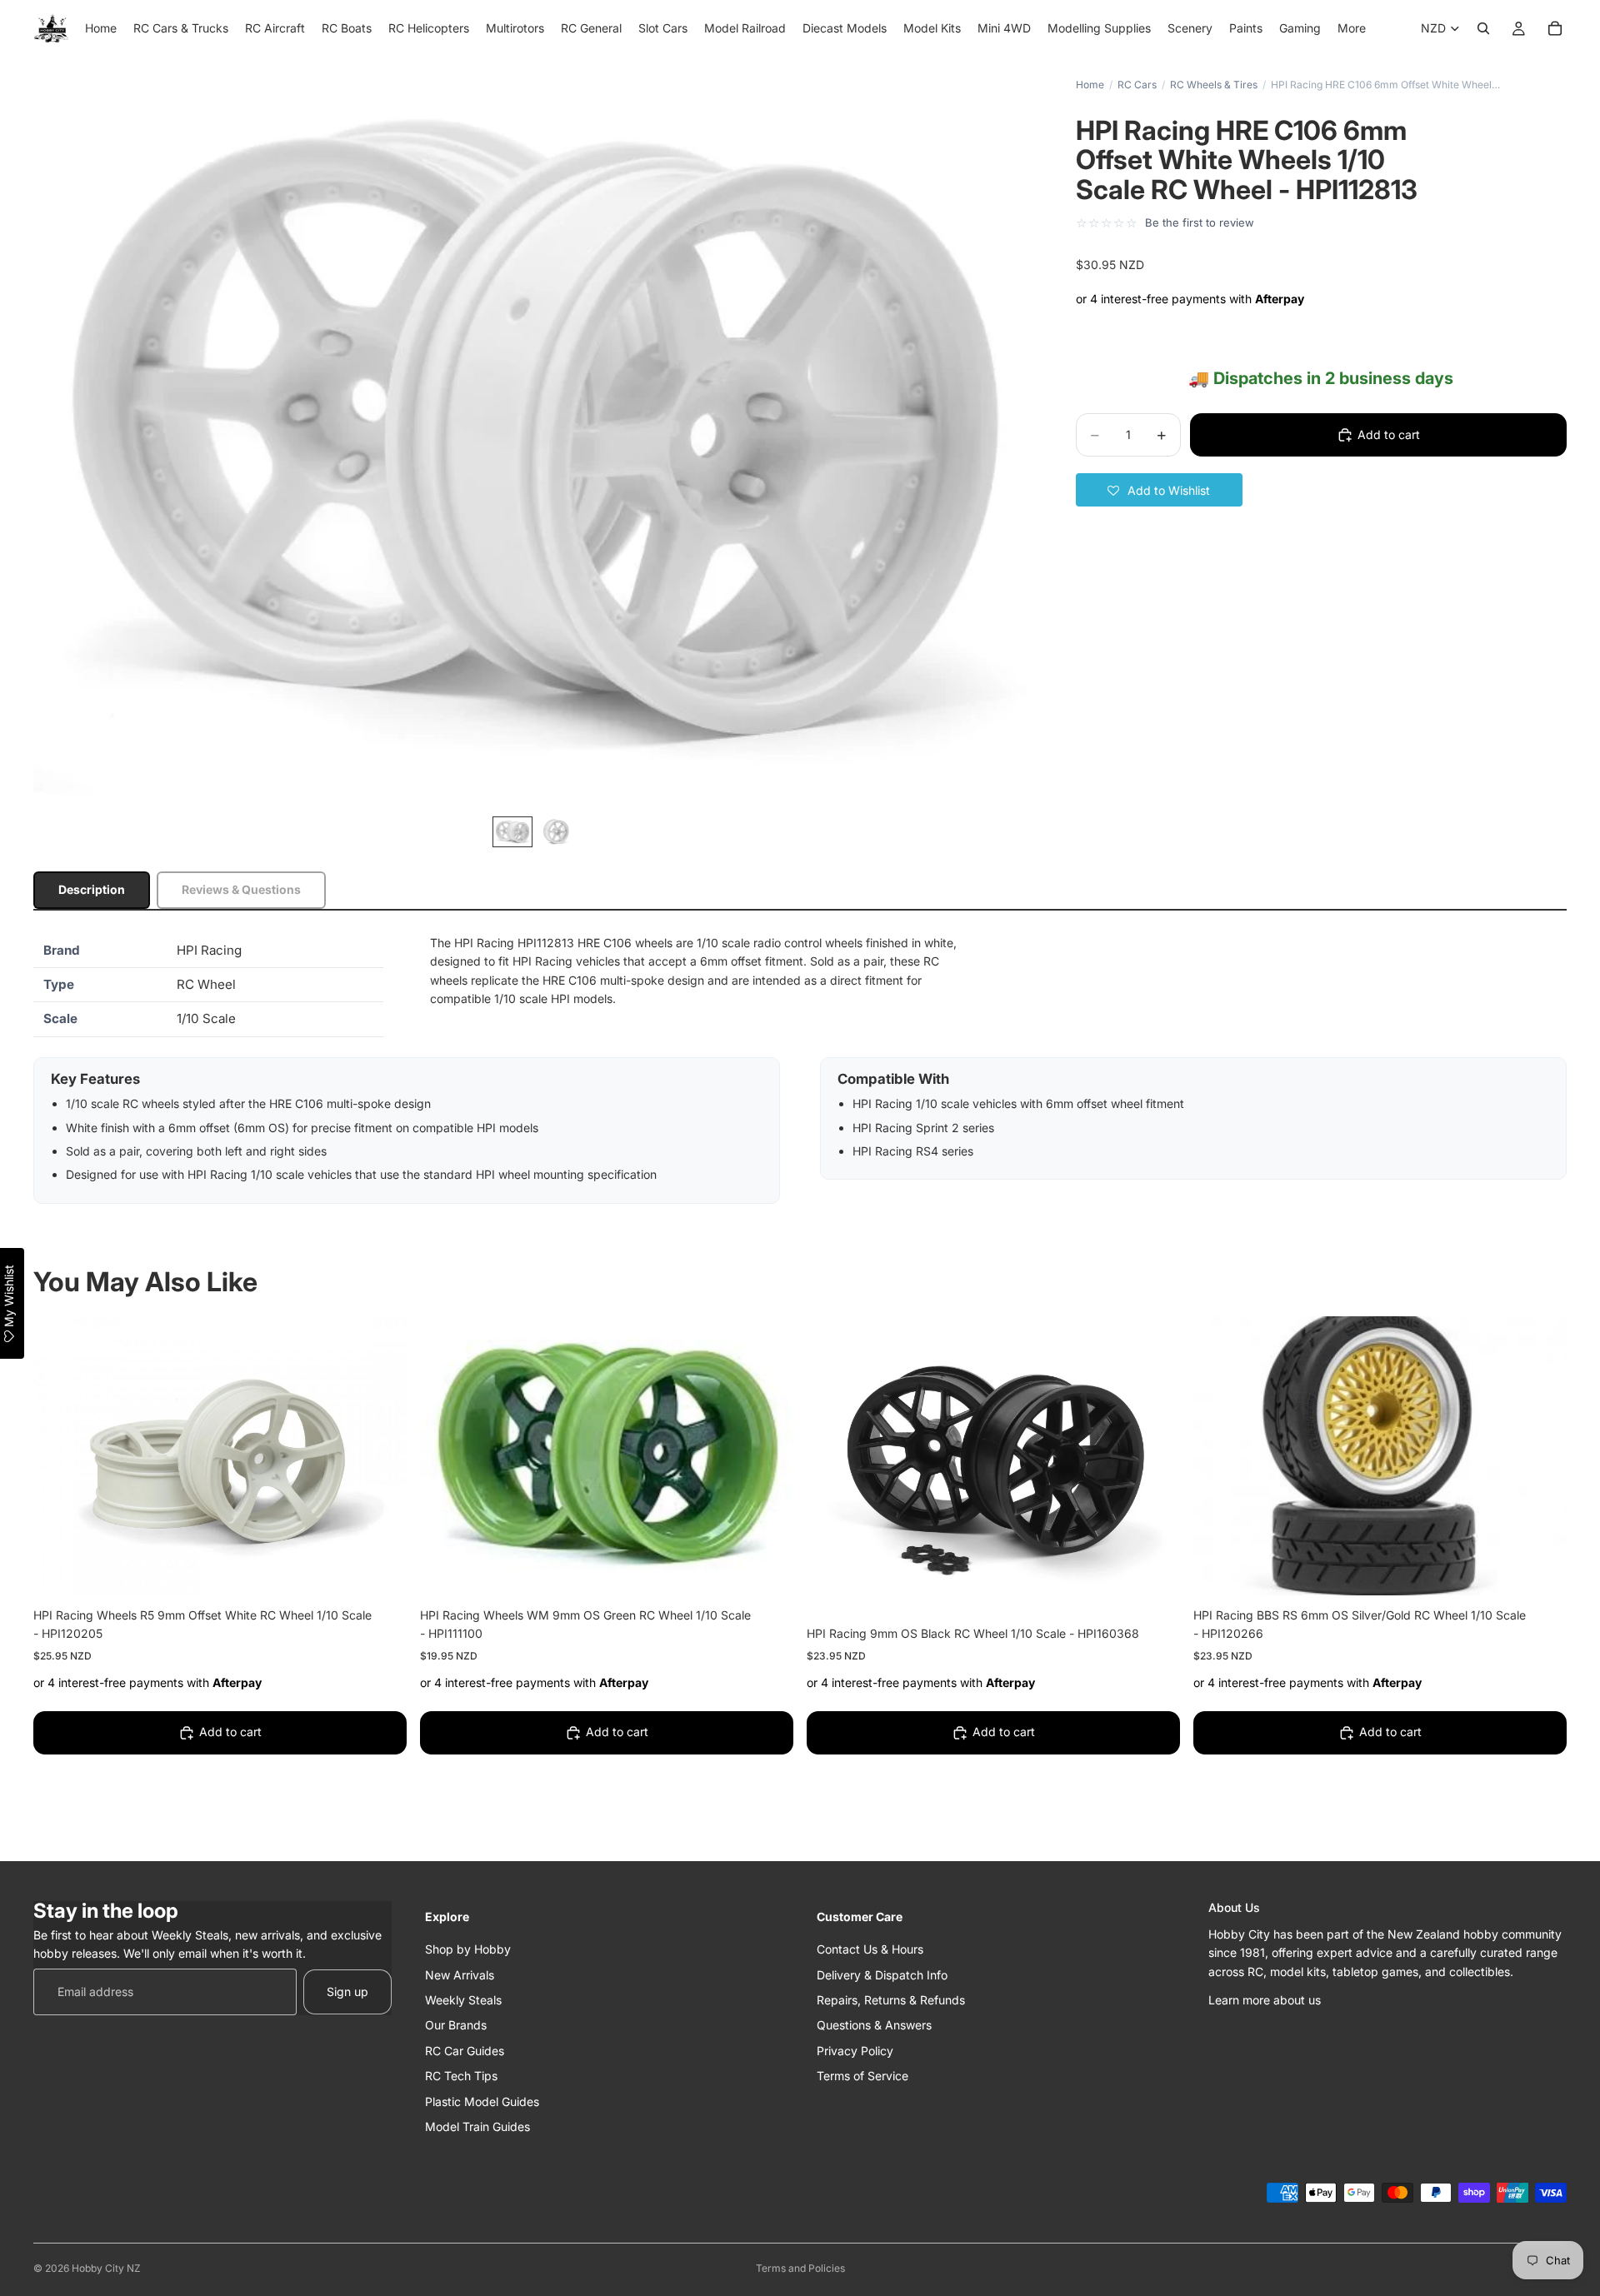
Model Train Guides (477, 2126)
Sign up (347, 1991)
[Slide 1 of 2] (512, 832)
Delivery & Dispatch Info (882, 1974)
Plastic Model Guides (482, 2101)
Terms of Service (862, 2076)
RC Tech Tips (461, 2076)
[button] (1159, 490)
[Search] (1483, 28)
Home (1090, 85)
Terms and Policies (800, 2268)
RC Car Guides (465, 2050)
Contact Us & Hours (870, 1949)
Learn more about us (1265, 1999)
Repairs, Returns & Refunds (891, 1999)
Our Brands (456, 2025)
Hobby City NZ (106, 2268)
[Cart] (1555, 28)
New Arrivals (460, 1974)
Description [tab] (92, 889)
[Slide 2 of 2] (556, 832)
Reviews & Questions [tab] (241, 889)
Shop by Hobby (468, 1949)
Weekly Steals (463, 1999)
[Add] (381, 1570)
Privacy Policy (855, 2050)
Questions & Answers (874, 2025)
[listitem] (1352, 28)
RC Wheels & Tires (1214, 85)
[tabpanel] (800, 1069)
